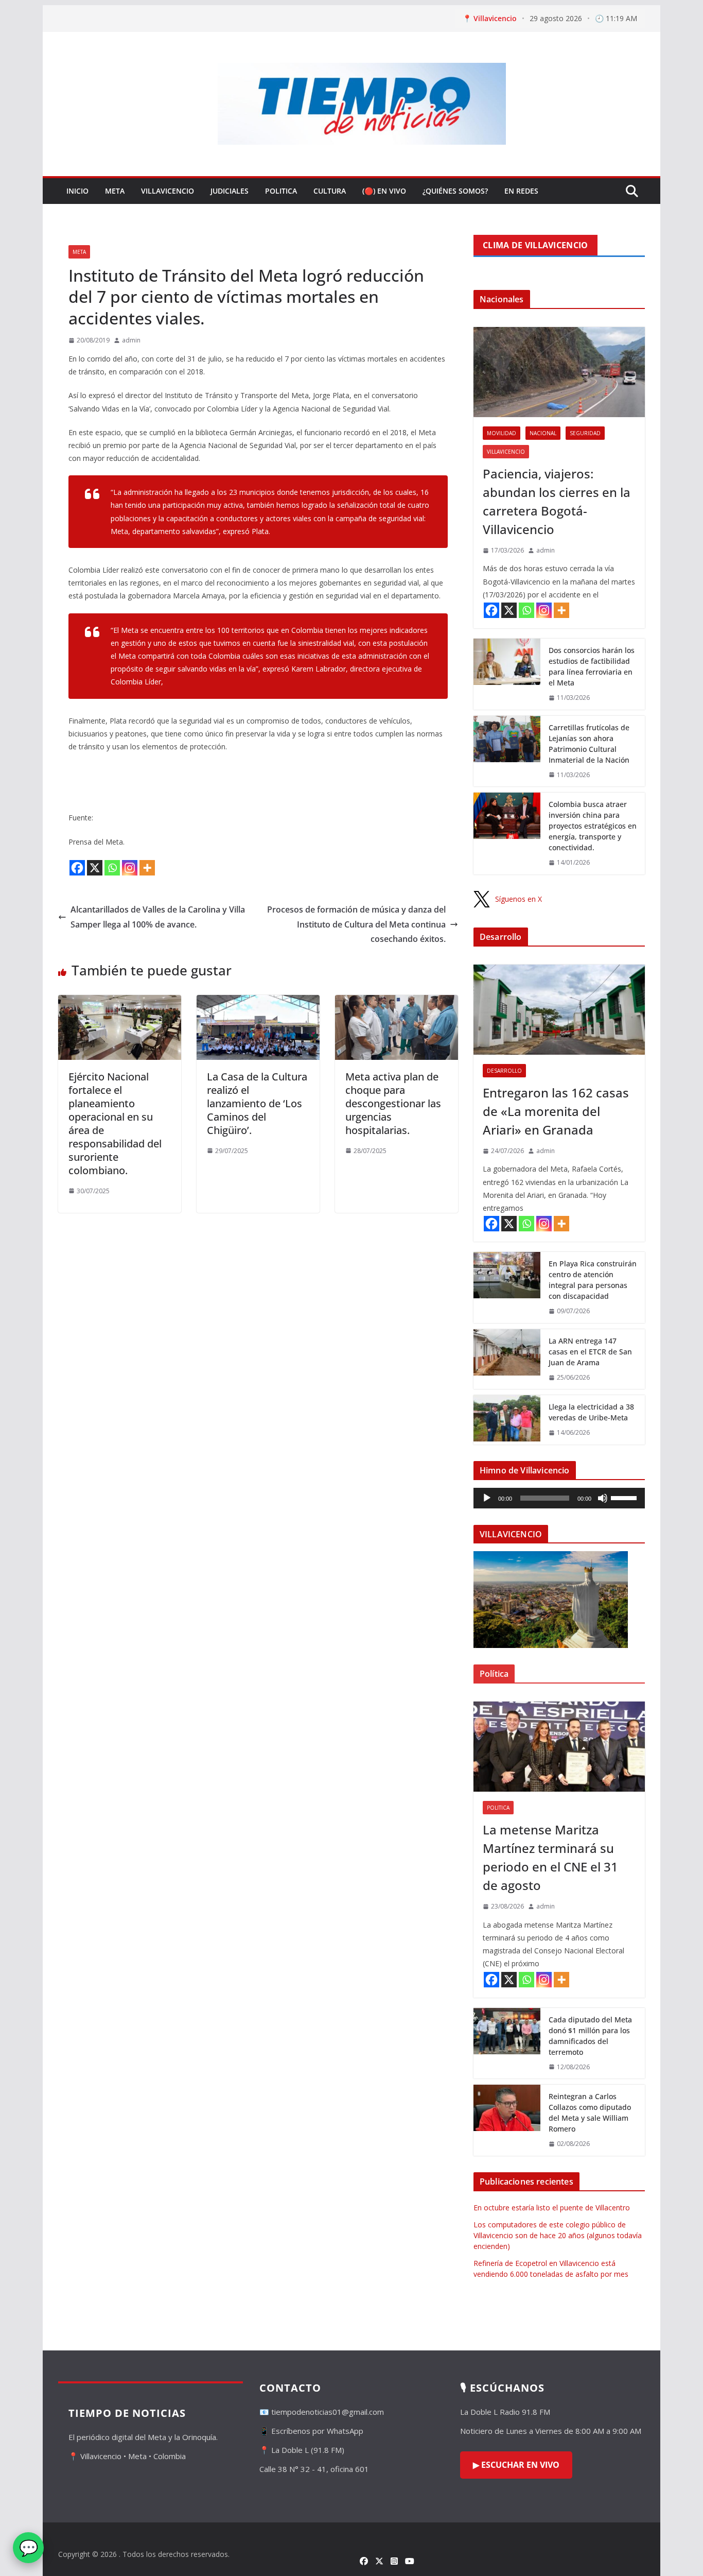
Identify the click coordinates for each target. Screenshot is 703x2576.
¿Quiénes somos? (455, 191)
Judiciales (230, 191)
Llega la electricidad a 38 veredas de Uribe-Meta (591, 1412)
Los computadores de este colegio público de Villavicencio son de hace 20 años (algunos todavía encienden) (558, 2235)
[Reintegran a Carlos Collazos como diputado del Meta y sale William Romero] (507, 2120)
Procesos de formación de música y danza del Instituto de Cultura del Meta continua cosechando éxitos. (356, 924)
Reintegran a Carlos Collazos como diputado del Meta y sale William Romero (590, 2113)
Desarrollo (504, 1071)
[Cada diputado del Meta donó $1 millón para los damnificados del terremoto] (507, 2043)
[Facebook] (77, 868)
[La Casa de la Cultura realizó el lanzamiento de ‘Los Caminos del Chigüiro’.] (258, 1002)
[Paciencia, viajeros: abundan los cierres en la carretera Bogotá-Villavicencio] (559, 372)
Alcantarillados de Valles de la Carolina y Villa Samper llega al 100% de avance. (158, 917)
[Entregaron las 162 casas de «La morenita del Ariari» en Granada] (559, 1010)
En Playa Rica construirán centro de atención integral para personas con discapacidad (593, 1280)
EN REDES (521, 191)
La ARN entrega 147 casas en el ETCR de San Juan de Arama (590, 1352)
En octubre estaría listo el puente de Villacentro (552, 2208)
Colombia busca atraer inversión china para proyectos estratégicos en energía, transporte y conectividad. (593, 826)
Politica (281, 191)
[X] (95, 868)
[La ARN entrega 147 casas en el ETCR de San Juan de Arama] (507, 1359)
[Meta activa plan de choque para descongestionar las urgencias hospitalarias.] (397, 1002)
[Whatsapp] (112, 868)
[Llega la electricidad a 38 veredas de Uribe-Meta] (507, 1420)
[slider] (625, 1497)
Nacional (543, 433)
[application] (559, 1498)
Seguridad (585, 433)
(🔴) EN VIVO (384, 191)
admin (131, 340)
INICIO (77, 191)
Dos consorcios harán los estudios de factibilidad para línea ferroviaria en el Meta (592, 666)
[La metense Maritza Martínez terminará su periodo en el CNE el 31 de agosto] (559, 1747)
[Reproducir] (487, 1498)
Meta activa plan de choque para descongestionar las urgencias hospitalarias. (393, 1103)
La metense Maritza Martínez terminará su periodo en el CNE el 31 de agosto (550, 1857)
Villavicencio (168, 191)
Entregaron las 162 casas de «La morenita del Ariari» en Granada (556, 1111)
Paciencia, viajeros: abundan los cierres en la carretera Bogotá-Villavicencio (557, 501)
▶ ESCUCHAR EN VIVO (516, 2465)
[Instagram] (130, 868)
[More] (147, 868)
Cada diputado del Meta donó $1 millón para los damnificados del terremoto (590, 2036)
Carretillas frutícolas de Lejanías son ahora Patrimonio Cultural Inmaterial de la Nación (589, 744)
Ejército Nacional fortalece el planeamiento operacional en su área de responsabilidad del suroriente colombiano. (115, 1123)
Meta (115, 191)
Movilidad (502, 433)
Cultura (330, 191)
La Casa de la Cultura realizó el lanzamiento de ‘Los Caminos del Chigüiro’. (257, 1103)
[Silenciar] (603, 1498)
